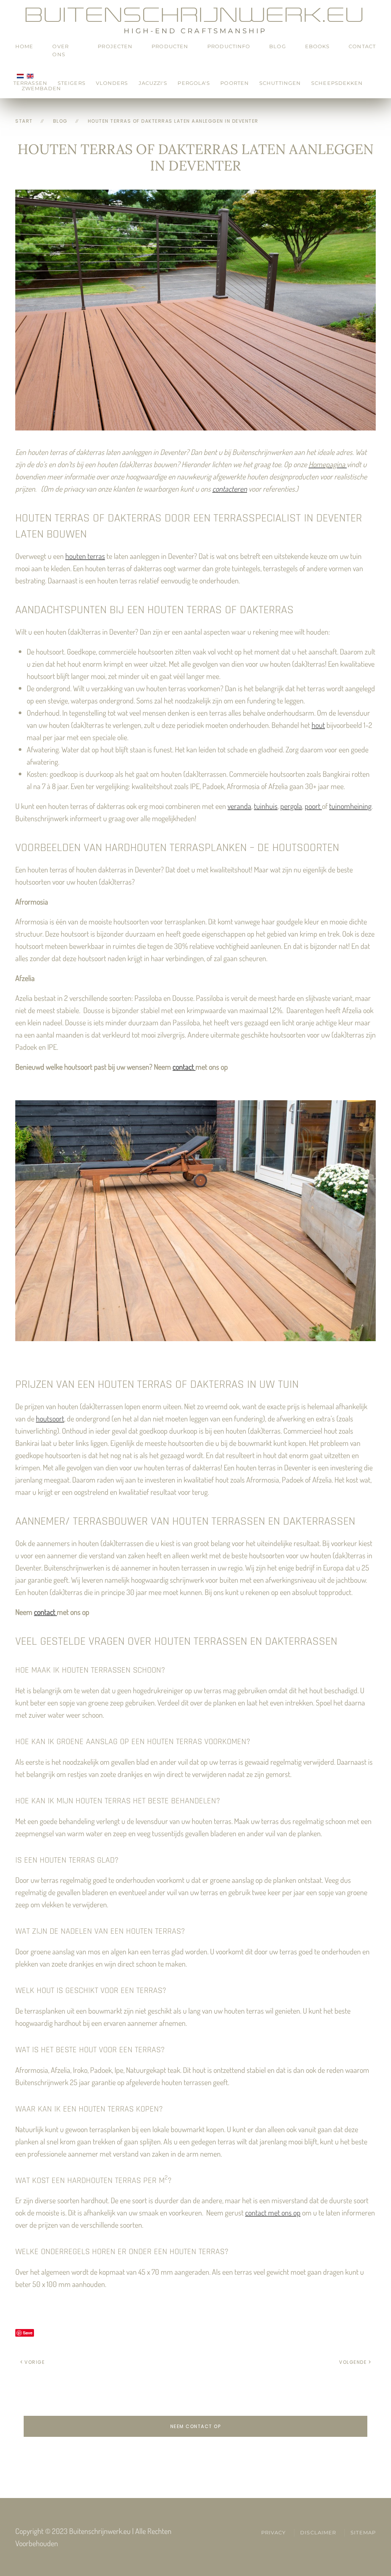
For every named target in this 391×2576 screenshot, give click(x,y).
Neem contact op (196, 2426)
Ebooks (317, 46)
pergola (291, 806)
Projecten (115, 46)
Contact (362, 46)
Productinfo (229, 46)
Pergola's (194, 83)
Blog (277, 46)
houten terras (85, 556)
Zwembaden (41, 88)
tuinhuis (266, 806)
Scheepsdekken (337, 83)
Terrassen (30, 83)
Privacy (274, 2532)
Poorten (235, 83)
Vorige (35, 2362)
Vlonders (112, 83)
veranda (239, 806)
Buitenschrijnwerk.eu (195, 15)
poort (313, 806)
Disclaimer (318, 2532)
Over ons (60, 50)
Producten (170, 46)
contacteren (230, 489)
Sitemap (363, 2532)
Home (24, 46)
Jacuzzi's (153, 83)
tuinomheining (350, 806)
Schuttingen (280, 83)
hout (318, 725)
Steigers (72, 83)
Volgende (353, 2362)
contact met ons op (273, 2212)
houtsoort (50, 1418)
